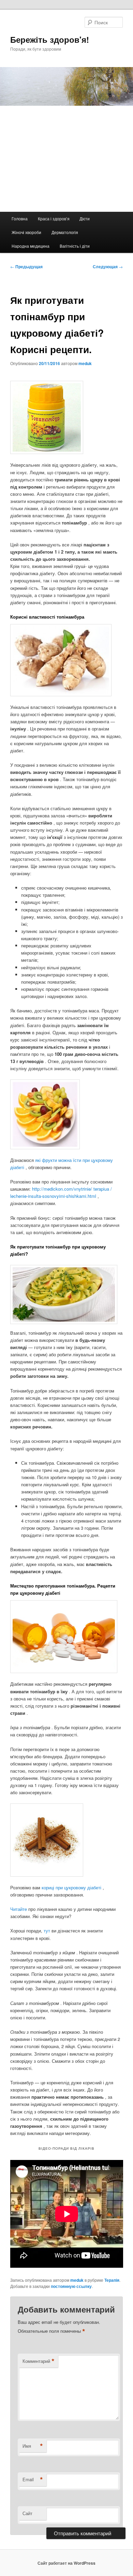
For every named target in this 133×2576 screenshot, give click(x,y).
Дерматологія (65, 232)
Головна (20, 218)
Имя (33, 2446)
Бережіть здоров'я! (50, 39)
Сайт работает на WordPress (66, 2563)
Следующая (108, 267)
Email (33, 2480)
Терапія (112, 2280)
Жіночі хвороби (26, 232)
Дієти (85, 218)
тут (48, 1931)
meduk (85, 363)
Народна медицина (31, 246)
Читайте (19, 1909)
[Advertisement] (66, 159)
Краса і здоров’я (54, 218)
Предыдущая (26, 267)
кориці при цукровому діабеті (72, 1887)
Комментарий (39, 2361)
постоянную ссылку (71, 2286)
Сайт (27, 2513)
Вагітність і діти (75, 246)
